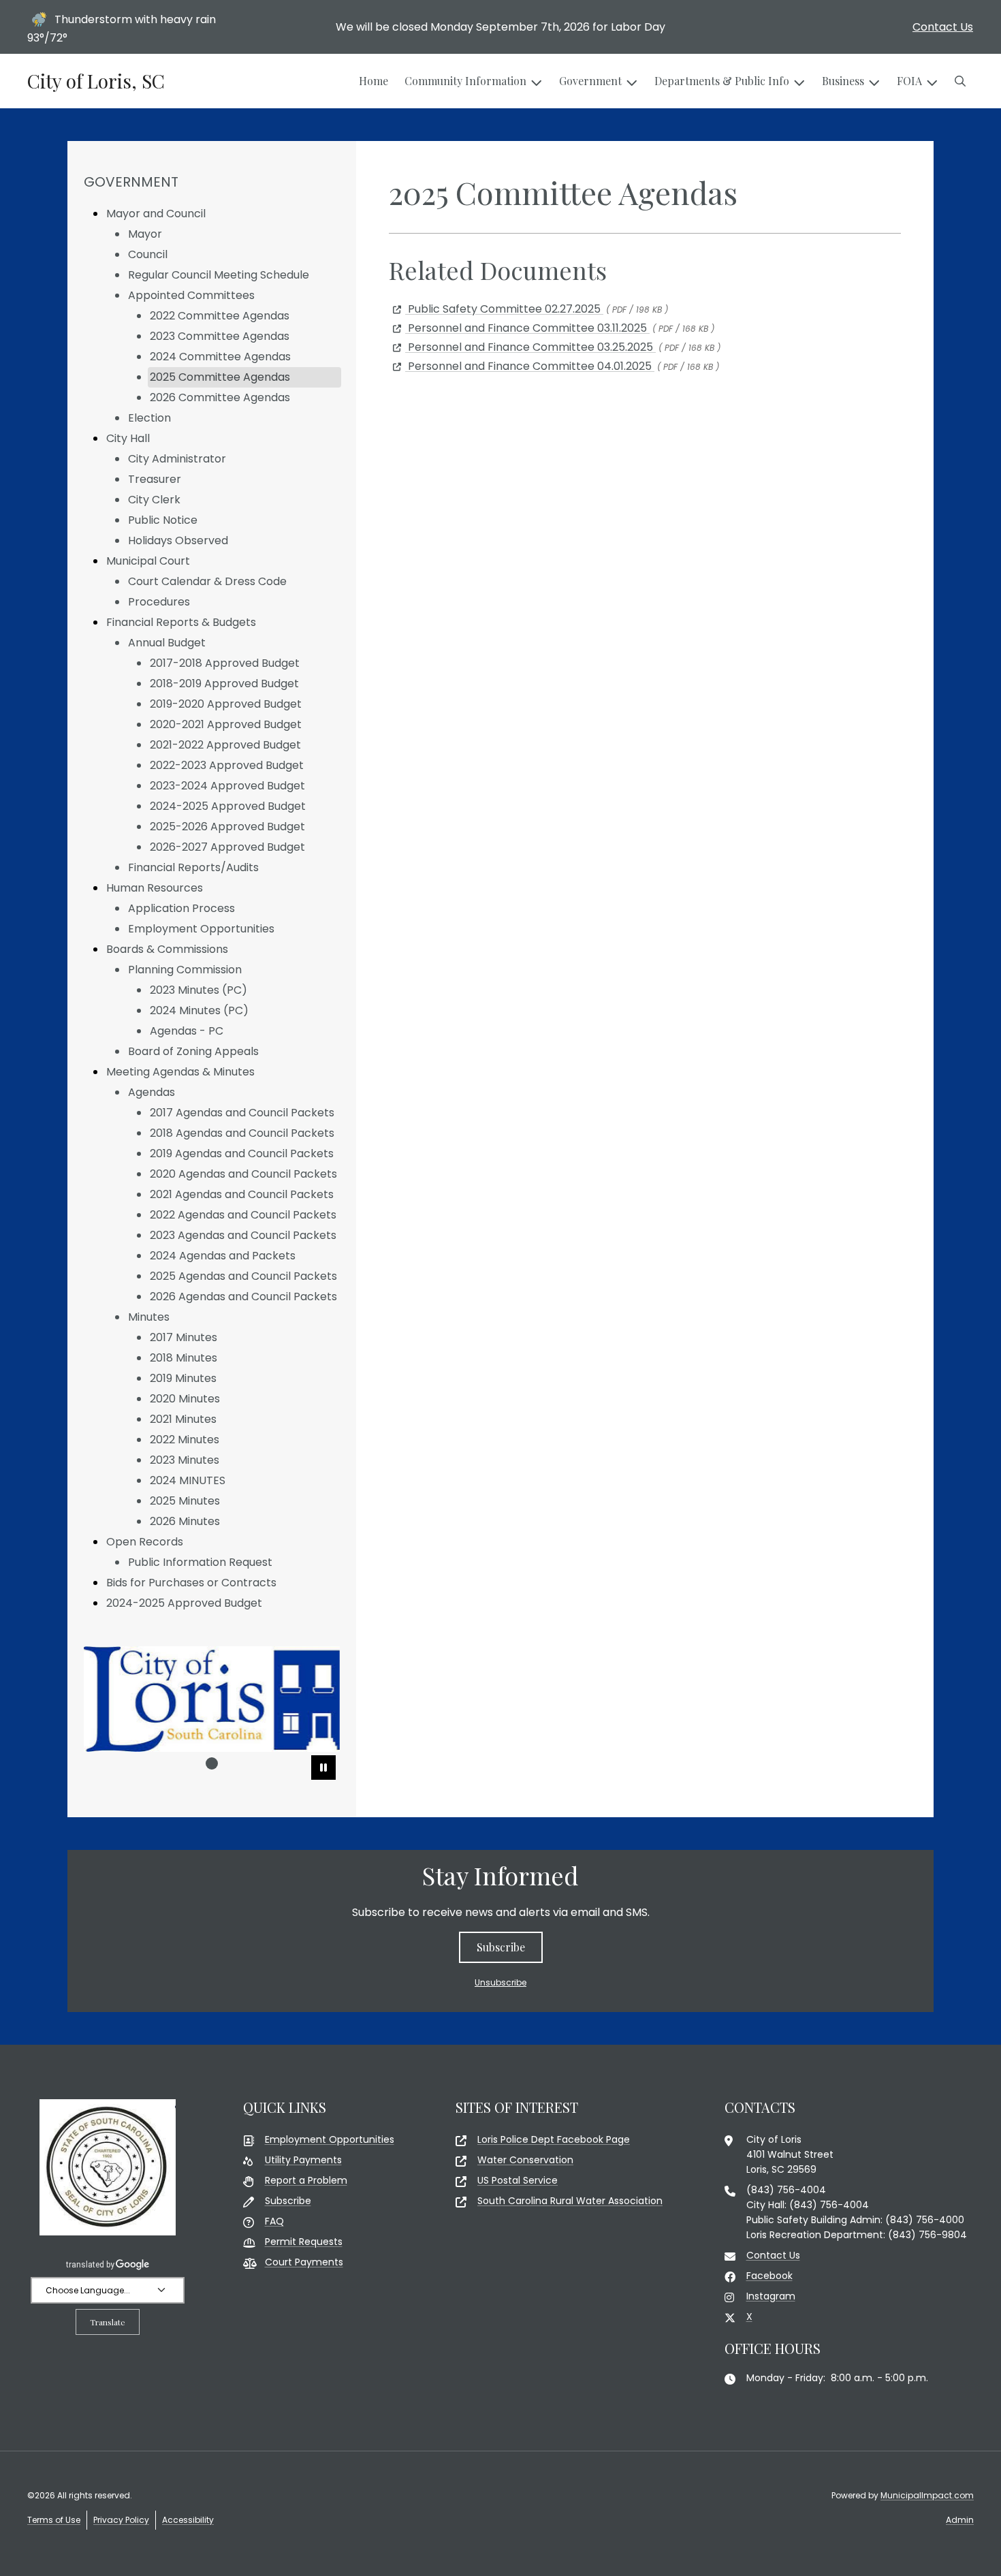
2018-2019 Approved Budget (224, 684)
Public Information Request (200, 1562)
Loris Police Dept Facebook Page (554, 2139)
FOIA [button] (909, 81)
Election (149, 418)
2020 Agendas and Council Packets (243, 1174)
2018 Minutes (184, 1358)
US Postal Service (518, 2180)
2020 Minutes (185, 1399)
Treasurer (155, 479)
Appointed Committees (191, 295)
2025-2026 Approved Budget (227, 827)
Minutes (149, 1317)
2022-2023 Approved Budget (227, 765)
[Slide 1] (212, 1763)
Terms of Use (54, 2520)
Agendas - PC (187, 1031)
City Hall (128, 438)
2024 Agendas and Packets (223, 1256)
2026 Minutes (185, 1521)
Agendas (152, 1092)
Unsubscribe (500, 1982)
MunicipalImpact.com (927, 2495)
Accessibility (188, 2520)
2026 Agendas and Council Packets (243, 1297)
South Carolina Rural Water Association (570, 2201)
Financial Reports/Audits (193, 867)
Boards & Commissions (167, 949)
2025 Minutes (185, 1501)
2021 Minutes (183, 1419)
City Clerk (154, 500)
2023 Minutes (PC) (198, 990)
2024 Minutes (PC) (199, 1010)
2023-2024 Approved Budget (227, 786)
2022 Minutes (185, 1440)
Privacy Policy (121, 2520)
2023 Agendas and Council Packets (243, 1235)
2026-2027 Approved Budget (227, 847)
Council (148, 254)
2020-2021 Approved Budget (226, 724)
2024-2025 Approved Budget (228, 806)
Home (374, 81)
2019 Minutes (183, 1378)
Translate (108, 2322)
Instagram (771, 2296)
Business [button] (843, 81)
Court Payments (304, 2262)
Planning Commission (185, 970)
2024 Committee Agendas (220, 357)
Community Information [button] (465, 81)
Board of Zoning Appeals (193, 1051)
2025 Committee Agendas (220, 377)
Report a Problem (306, 2180)
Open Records (145, 1542)
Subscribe (501, 1947)
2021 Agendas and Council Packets (242, 1194)
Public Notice (163, 520)
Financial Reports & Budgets (181, 622)
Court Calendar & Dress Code (207, 581)
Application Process (181, 908)
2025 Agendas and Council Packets (243, 1276)
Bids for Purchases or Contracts (191, 1583)
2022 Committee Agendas (220, 316)
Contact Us (943, 27)
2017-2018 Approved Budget (225, 663)
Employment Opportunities (201, 929)
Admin (960, 2520)
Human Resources (155, 888)
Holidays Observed (178, 540)
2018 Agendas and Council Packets (242, 1133)
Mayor (145, 234)
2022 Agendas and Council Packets (243, 1215)
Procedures (159, 602)
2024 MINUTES (188, 1480)
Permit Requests (304, 2242)
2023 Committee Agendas (220, 336)
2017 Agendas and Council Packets (242, 1113)
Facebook (769, 2276)
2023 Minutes (185, 1460)
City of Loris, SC (96, 81)
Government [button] (590, 81)
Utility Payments (303, 2160)
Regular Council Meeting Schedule (219, 275)
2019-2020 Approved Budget (226, 704)
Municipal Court (148, 561)
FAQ (274, 2221)
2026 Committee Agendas (220, 397)
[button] (960, 81)
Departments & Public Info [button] (722, 81)
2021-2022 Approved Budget (225, 745)
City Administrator (177, 459)
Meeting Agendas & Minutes (180, 1072)
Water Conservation (525, 2160)
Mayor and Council (156, 214)
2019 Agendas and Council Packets (242, 1153)
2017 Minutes (184, 1337)
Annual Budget (167, 643)
